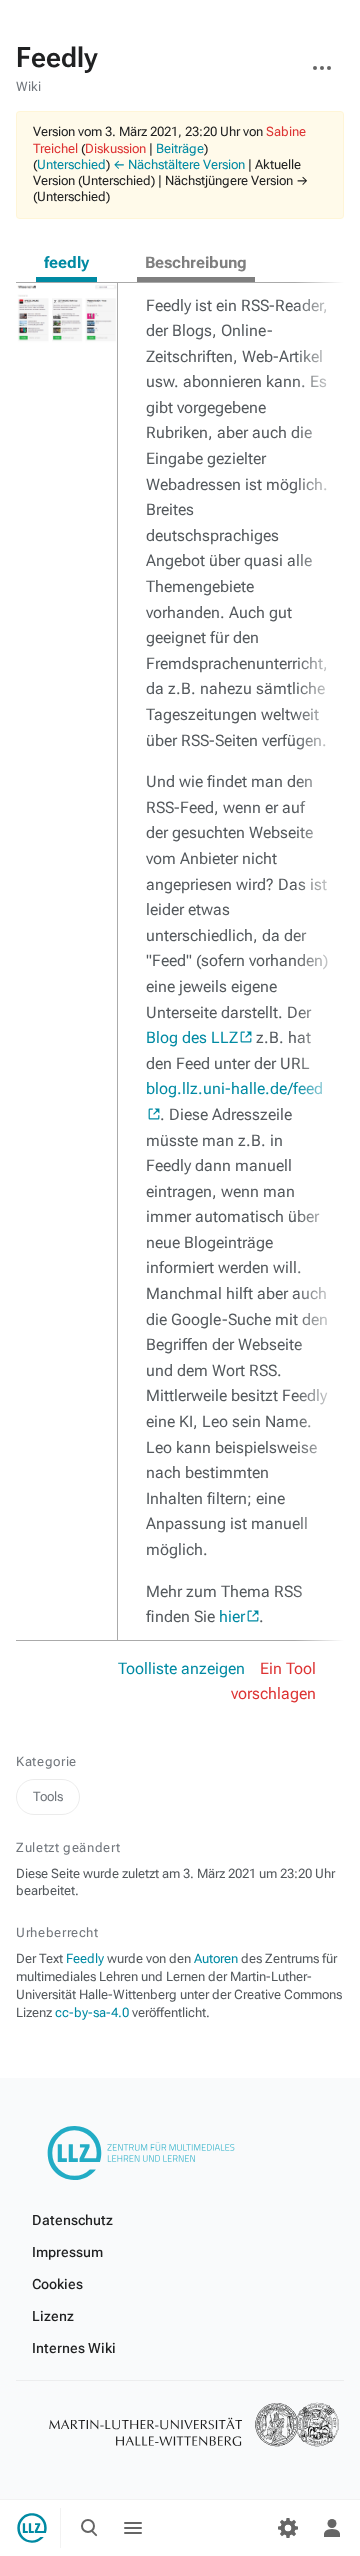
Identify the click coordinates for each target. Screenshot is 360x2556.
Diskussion (115, 148)
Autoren (216, 1958)
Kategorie (46, 1761)
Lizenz (53, 2316)
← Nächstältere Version (179, 164)
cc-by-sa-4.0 (92, 2012)
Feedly (85, 1958)
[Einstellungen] (288, 2528)
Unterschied (71, 164)
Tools (48, 1796)
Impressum (67, 2252)
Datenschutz (72, 2220)
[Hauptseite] (32, 2528)
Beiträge (180, 148)
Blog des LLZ (192, 1037)
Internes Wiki (74, 2348)
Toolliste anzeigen (181, 1668)
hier (232, 1616)
